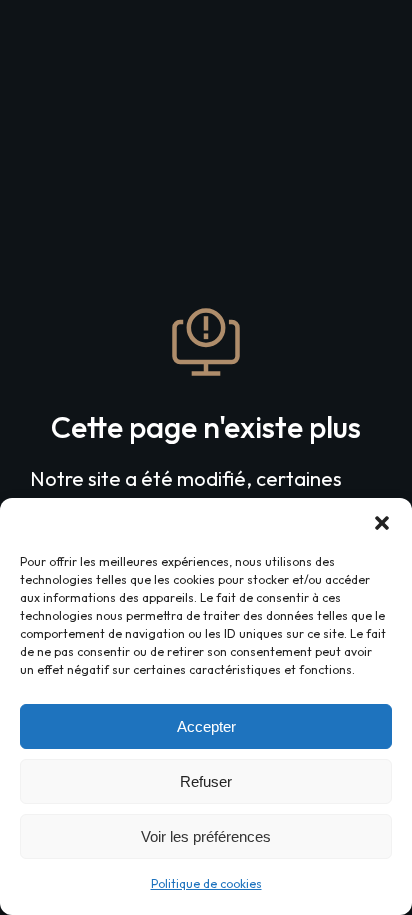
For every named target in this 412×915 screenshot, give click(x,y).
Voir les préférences (206, 836)
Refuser (206, 781)
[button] (382, 523)
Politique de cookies (206, 883)
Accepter (206, 726)
